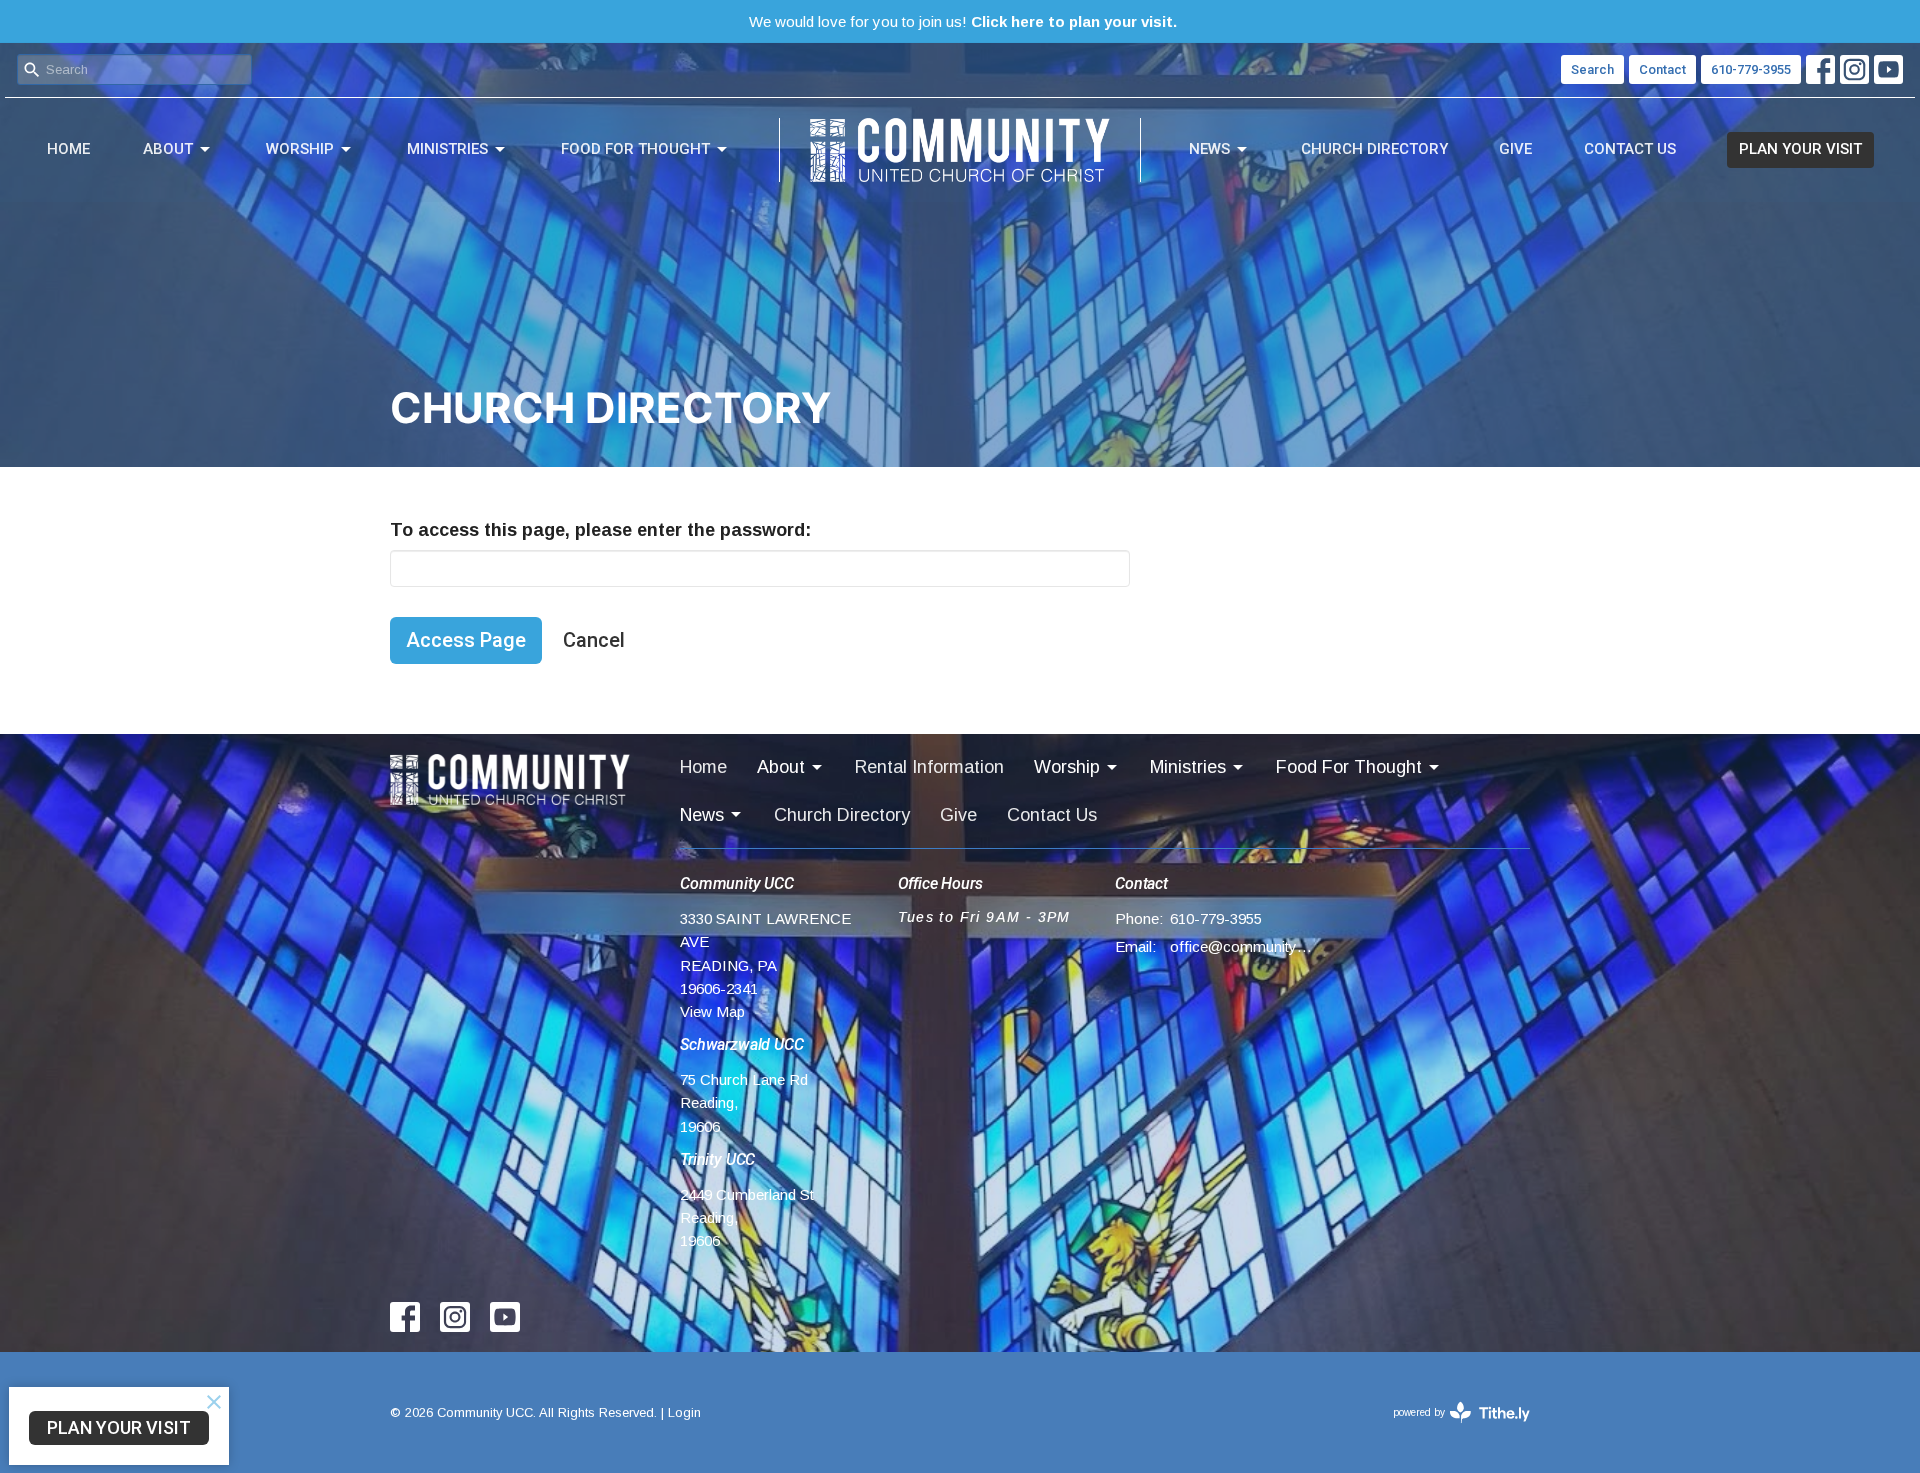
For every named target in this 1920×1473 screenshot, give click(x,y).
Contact (1662, 69)
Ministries (447, 149)
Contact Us (1630, 149)
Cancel (594, 640)
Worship (300, 149)
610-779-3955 (1751, 69)
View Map (712, 1011)
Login (684, 1412)
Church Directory (1374, 149)
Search (1592, 69)
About (168, 149)
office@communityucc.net (1241, 946)
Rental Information (929, 767)
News (1209, 149)
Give (1515, 149)
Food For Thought (635, 149)
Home (68, 149)
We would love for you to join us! (963, 21)
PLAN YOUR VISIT (1800, 149)
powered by (1450, 1430)
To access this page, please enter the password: (600, 530)
